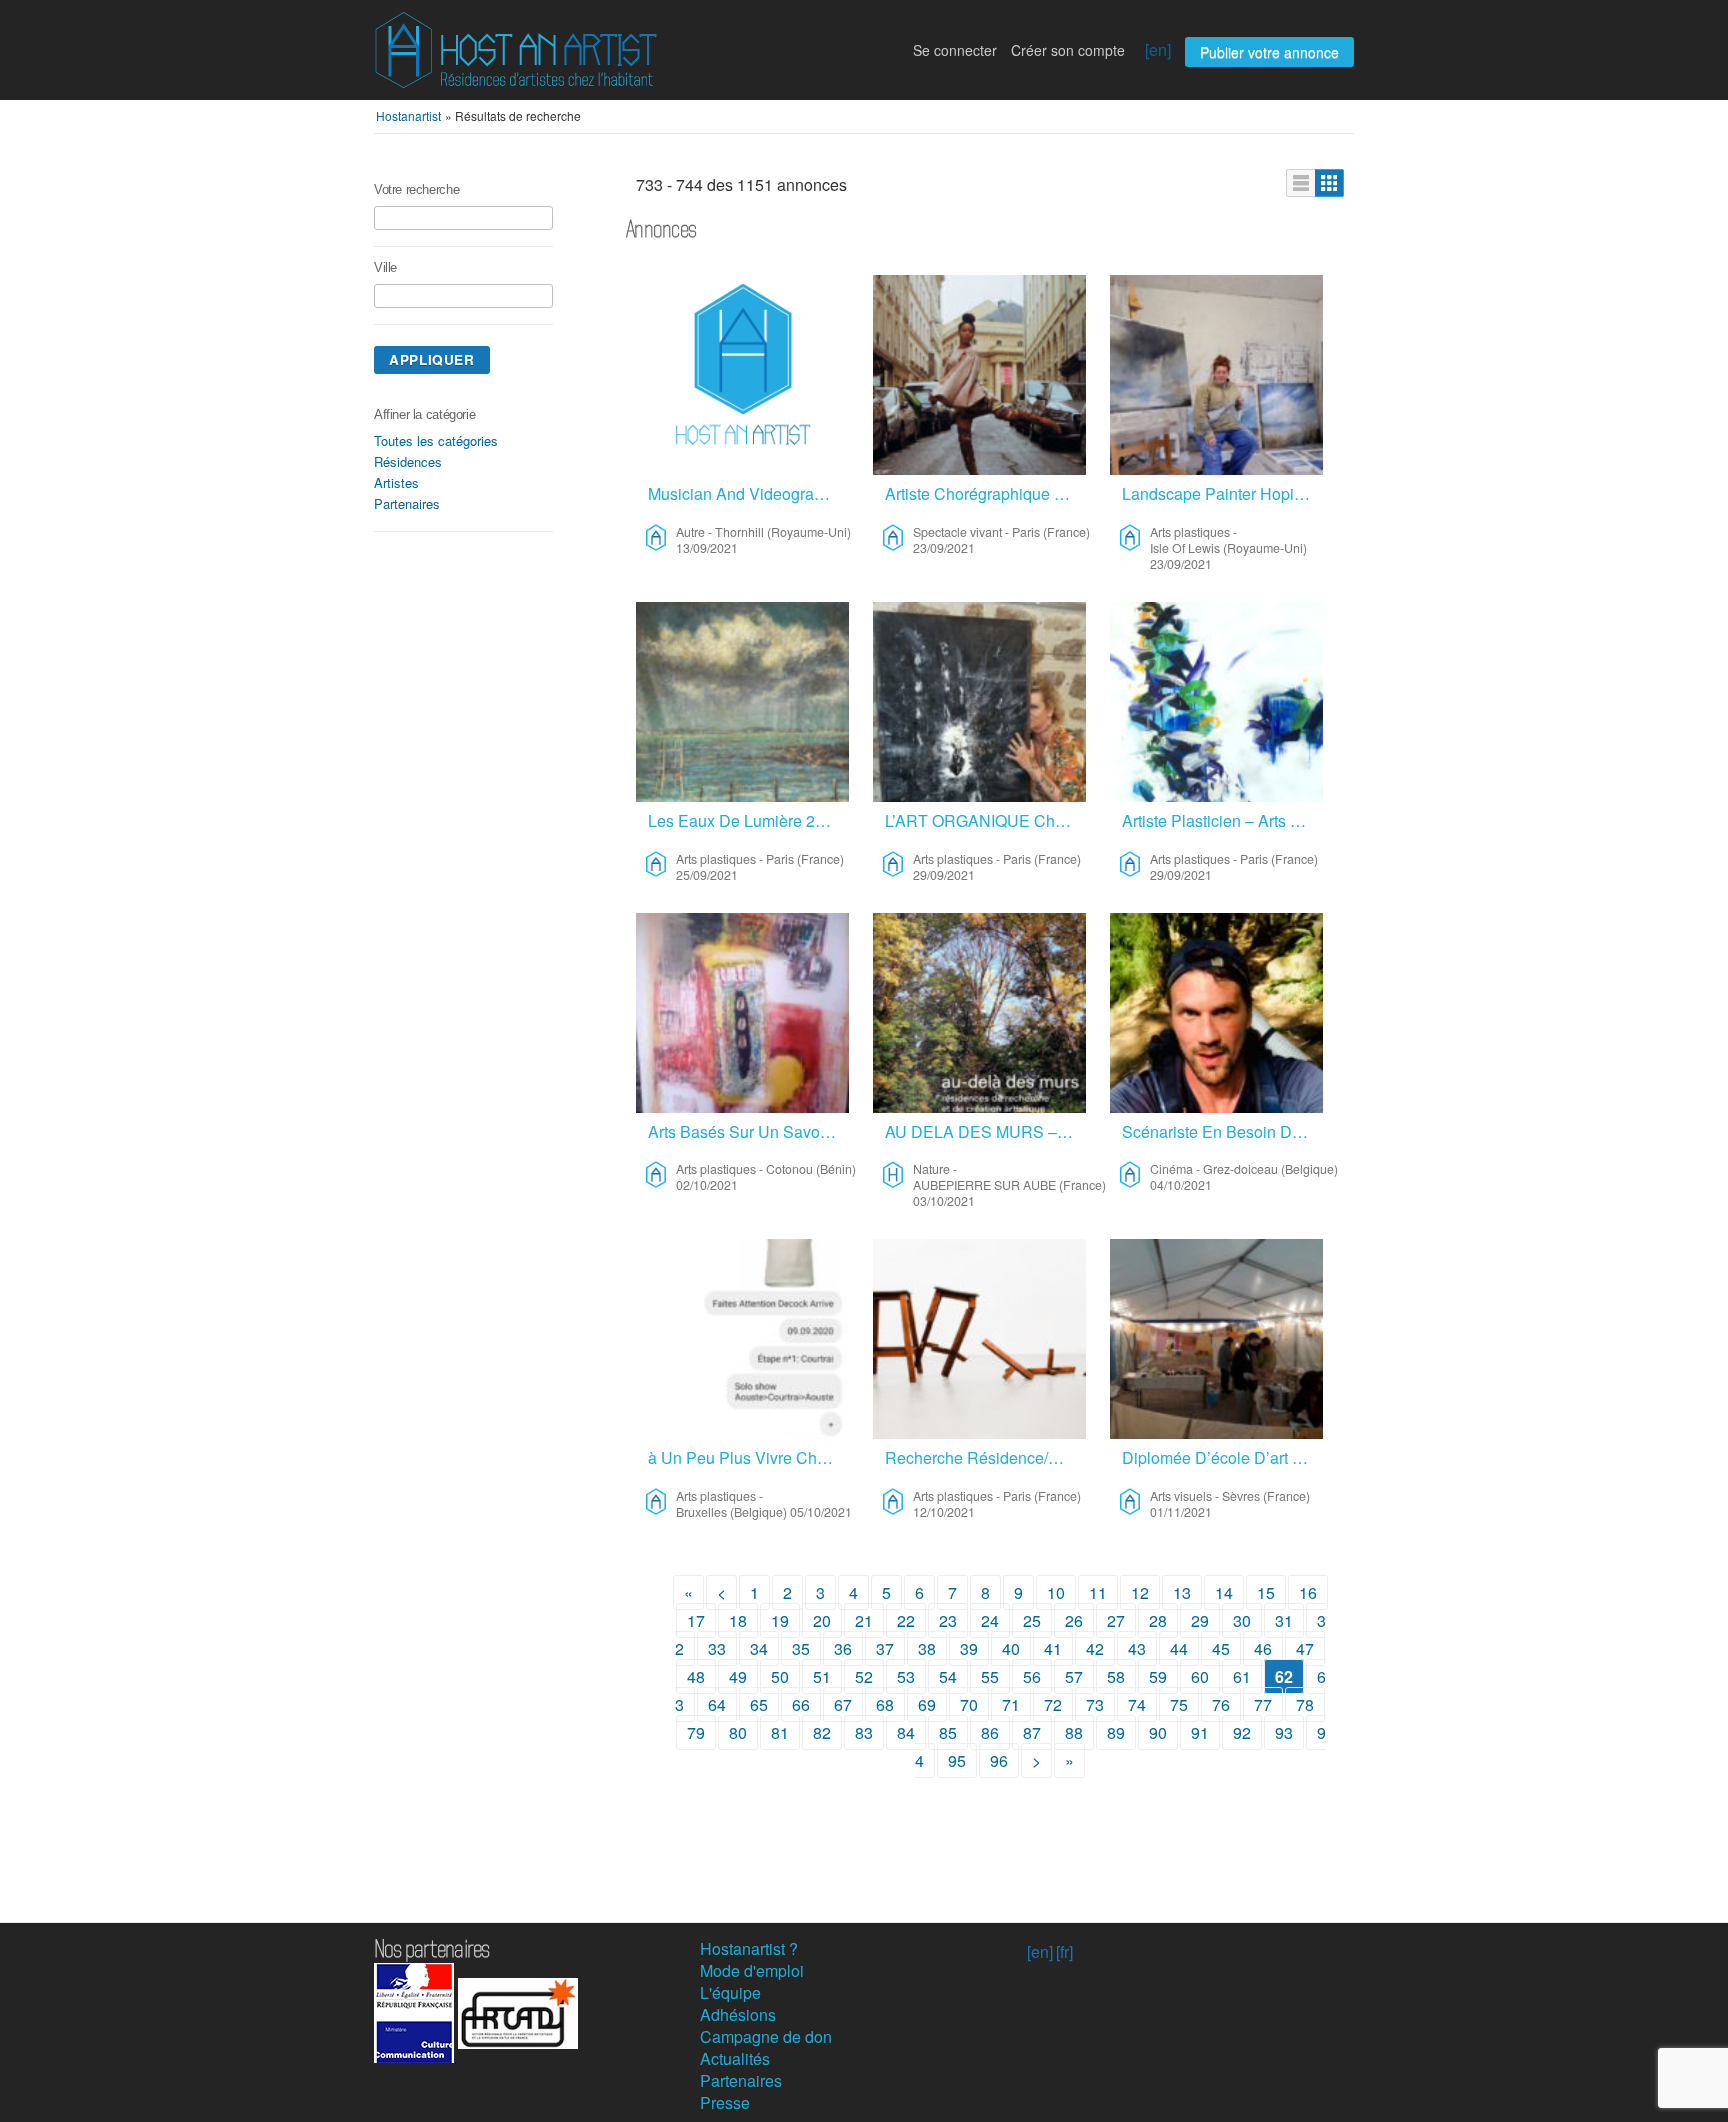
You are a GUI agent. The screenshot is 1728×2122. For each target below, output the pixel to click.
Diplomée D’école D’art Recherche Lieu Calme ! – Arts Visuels (1222, 1457)
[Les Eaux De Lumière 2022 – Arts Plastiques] (742, 702)
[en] (1158, 49)
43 (1137, 1648)
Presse (725, 2102)
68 (885, 1704)
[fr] (1064, 1951)
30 (1242, 1620)
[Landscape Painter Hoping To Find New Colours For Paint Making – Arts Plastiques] (1216, 375)
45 (1221, 1648)
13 (1182, 1592)
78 (1305, 1704)
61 (1242, 1676)
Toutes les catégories (436, 440)
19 (780, 1620)
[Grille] (1329, 183)
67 (843, 1704)
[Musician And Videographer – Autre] (742, 375)
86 (990, 1732)
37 (885, 1648)
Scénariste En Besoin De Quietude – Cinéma (1222, 1131)
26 (1074, 1620)
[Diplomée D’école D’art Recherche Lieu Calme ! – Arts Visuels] (1216, 1339)
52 (864, 1676)
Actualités (735, 2058)
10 (1056, 1592)
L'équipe (730, 1992)
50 (780, 1676)
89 (1116, 1732)
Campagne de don (766, 2036)
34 (759, 1648)
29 (1200, 1620)
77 (1263, 1704)
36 (843, 1648)
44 (1179, 1648)
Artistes (396, 482)
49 (738, 1676)
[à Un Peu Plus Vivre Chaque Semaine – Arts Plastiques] (742, 1339)
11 (1098, 1592)
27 (1116, 1620)
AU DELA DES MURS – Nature (985, 1131)
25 (1032, 1620)
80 (738, 1732)
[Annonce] (1301, 183)
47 (1305, 1648)
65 (759, 1704)
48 (696, 1676)
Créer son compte (1068, 50)
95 (957, 1760)
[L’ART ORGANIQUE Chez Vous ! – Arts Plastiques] (979, 702)
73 (1095, 1704)
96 (999, 1760)
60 (1200, 1676)
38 (927, 1648)
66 (801, 1704)
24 (990, 1620)
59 (1158, 1676)
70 (969, 1704)
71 (1011, 1704)
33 (717, 1648)
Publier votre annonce (1269, 52)
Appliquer (432, 359)
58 (1116, 1676)
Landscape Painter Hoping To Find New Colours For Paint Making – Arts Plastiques (1222, 493)
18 (738, 1620)
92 (1242, 1732)
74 (1137, 1704)
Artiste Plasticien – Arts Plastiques (1222, 820)
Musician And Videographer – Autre (748, 493)
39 (969, 1648)
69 (927, 1704)
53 (906, 1676)
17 (696, 1620)
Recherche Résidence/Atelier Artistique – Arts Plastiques (985, 1457)
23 (948, 1620)
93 (1284, 1732)
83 (864, 1732)
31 (1284, 1620)
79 (696, 1732)
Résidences (408, 461)
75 (1179, 1704)
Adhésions (738, 2014)
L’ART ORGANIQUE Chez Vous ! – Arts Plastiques (985, 820)
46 (1263, 1648)
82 (822, 1732)
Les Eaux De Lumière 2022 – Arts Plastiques (748, 820)
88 (1074, 1732)
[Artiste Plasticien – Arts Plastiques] (1216, 702)
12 (1140, 1592)
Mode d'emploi (752, 1970)
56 (1032, 1676)
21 (864, 1620)
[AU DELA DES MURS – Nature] (979, 1013)
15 (1266, 1592)
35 (801, 1648)
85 (948, 1732)
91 (1200, 1732)
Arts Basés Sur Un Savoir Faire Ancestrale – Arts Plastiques (748, 1131)
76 (1221, 1704)
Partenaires (407, 503)
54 (948, 1676)
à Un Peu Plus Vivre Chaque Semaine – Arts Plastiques (748, 1457)
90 (1158, 1732)
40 (1011, 1648)
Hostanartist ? (749, 1948)
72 (1053, 1704)
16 (1308, 1592)
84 (906, 1732)
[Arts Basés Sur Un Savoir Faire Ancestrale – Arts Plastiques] (742, 1013)
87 (1032, 1732)
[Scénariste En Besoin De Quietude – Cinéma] (1216, 1013)
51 (822, 1676)
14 (1224, 1592)
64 (717, 1704)
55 (990, 1676)
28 (1158, 1620)
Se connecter (955, 50)
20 (822, 1620)
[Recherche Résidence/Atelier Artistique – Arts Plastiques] (979, 1339)
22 (906, 1620)
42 (1095, 1648)
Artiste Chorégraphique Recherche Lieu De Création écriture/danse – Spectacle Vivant (985, 493)
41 (1053, 1648)
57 (1074, 1676)
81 (780, 1732)
